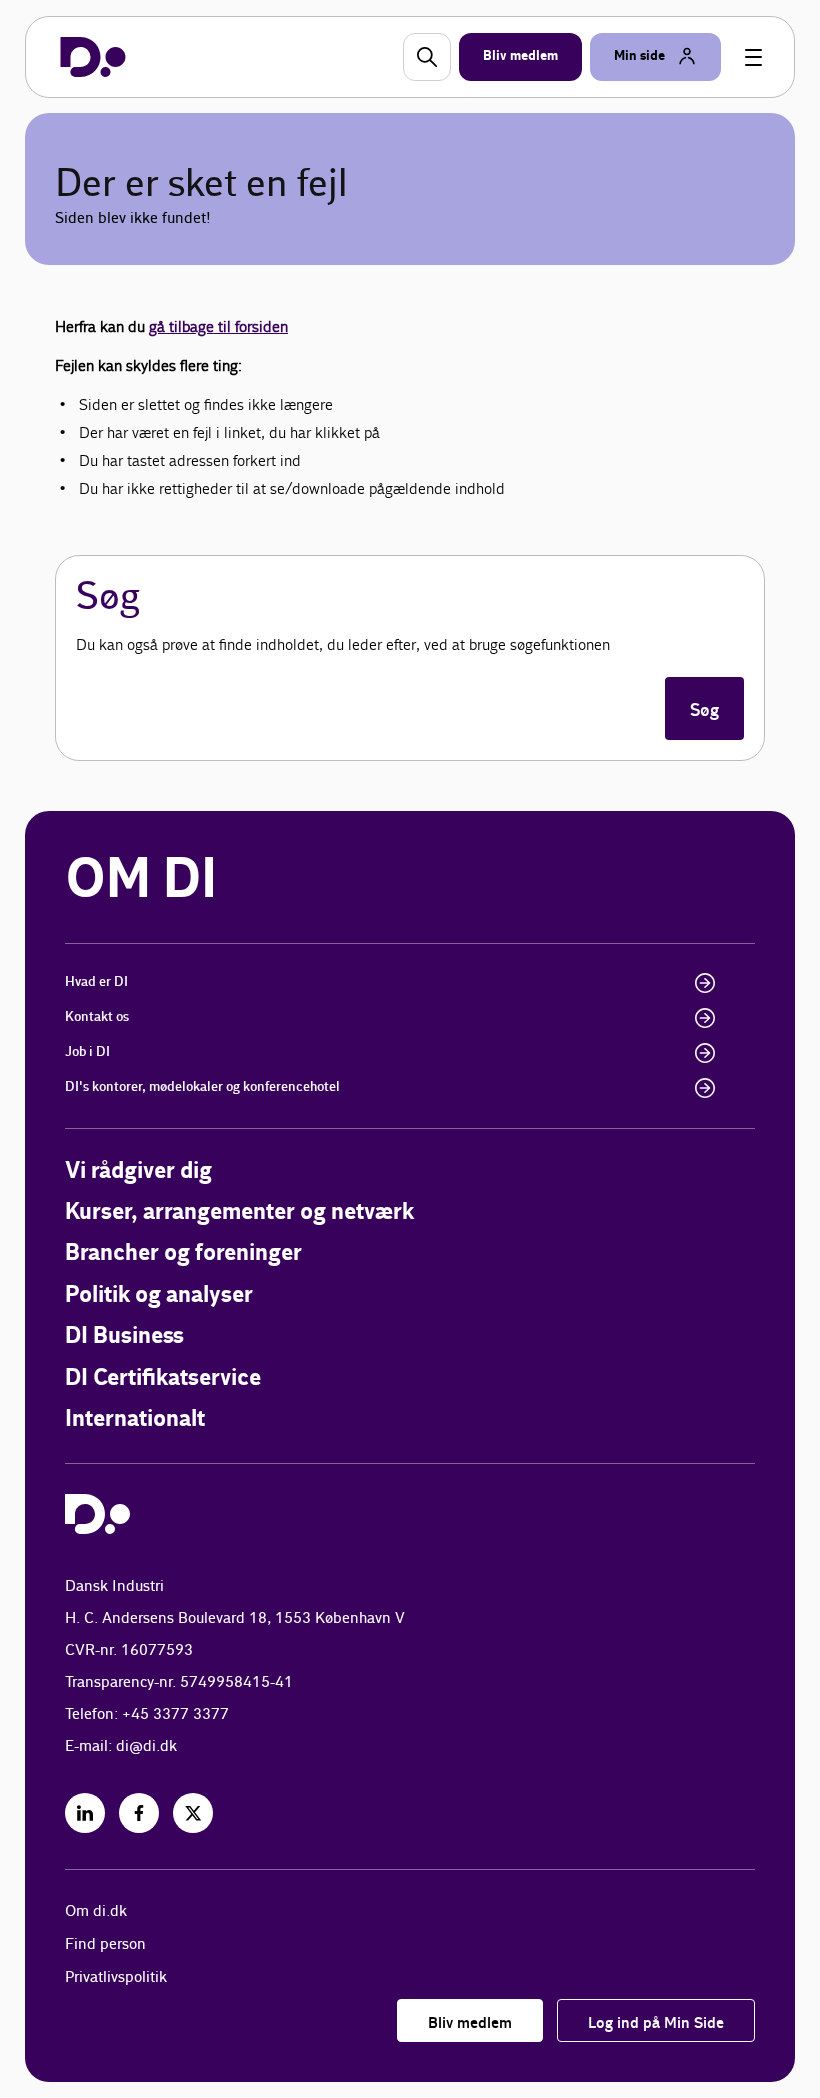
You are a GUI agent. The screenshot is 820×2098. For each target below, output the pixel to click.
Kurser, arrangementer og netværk (239, 1212)
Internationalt (135, 1419)
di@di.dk (146, 1746)
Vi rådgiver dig (138, 1171)
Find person (105, 1944)
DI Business (124, 1336)
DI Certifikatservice (163, 1378)
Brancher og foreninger (183, 1253)
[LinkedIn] (85, 1813)
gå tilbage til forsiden (218, 326)
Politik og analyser (159, 1295)
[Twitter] (193, 1813)
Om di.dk (96, 1911)
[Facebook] (139, 1813)
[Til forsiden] (93, 57)
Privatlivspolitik (116, 1977)
